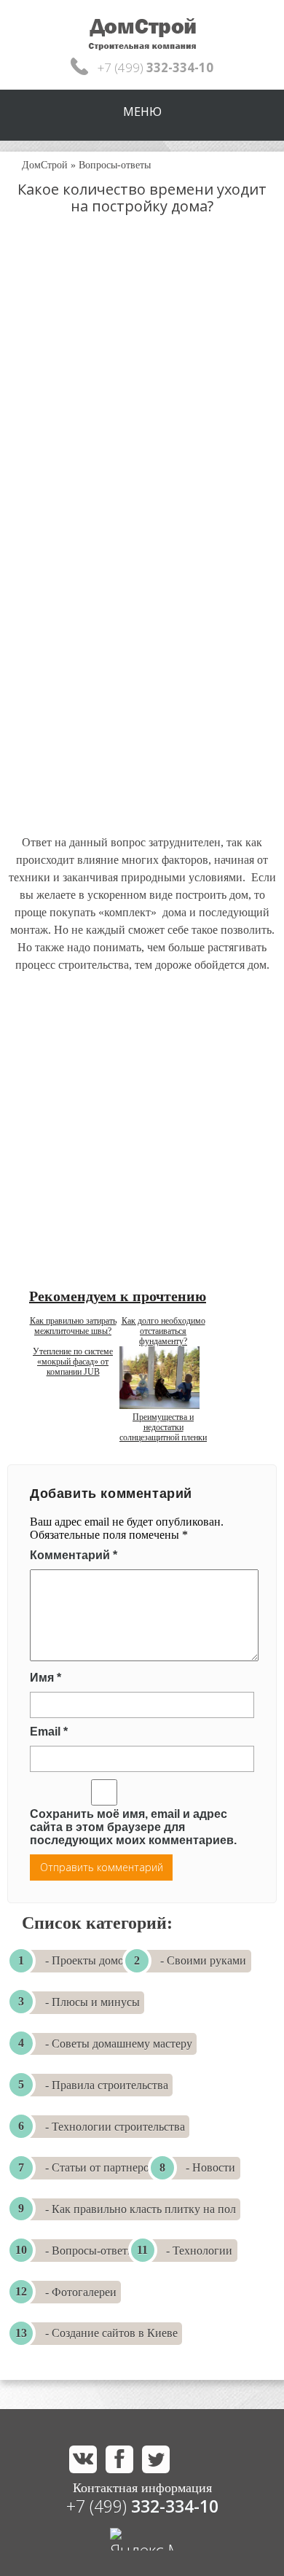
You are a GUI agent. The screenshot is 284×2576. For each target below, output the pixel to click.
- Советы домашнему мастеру (119, 2044)
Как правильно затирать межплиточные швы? (73, 1326)
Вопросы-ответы (115, 165)
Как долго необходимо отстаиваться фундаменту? (163, 1331)
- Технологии (199, 2251)
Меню (142, 112)
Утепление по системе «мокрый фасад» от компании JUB (73, 1362)
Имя (46, 1678)
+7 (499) (142, 2506)
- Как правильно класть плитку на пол (141, 2209)
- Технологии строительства (115, 2127)
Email (49, 1732)
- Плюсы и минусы (92, 2002)
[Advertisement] (142, 389)
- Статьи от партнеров (100, 2167)
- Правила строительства (107, 2085)
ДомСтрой (45, 165)
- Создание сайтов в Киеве (111, 2333)
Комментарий (74, 1555)
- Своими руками (203, 1960)
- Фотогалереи (81, 2292)
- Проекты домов (87, 1960)
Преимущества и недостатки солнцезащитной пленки (163, 1427)
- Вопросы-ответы (90, 2251)
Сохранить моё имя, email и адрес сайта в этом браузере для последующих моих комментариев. (133, 1827)
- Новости (210, 2167)
